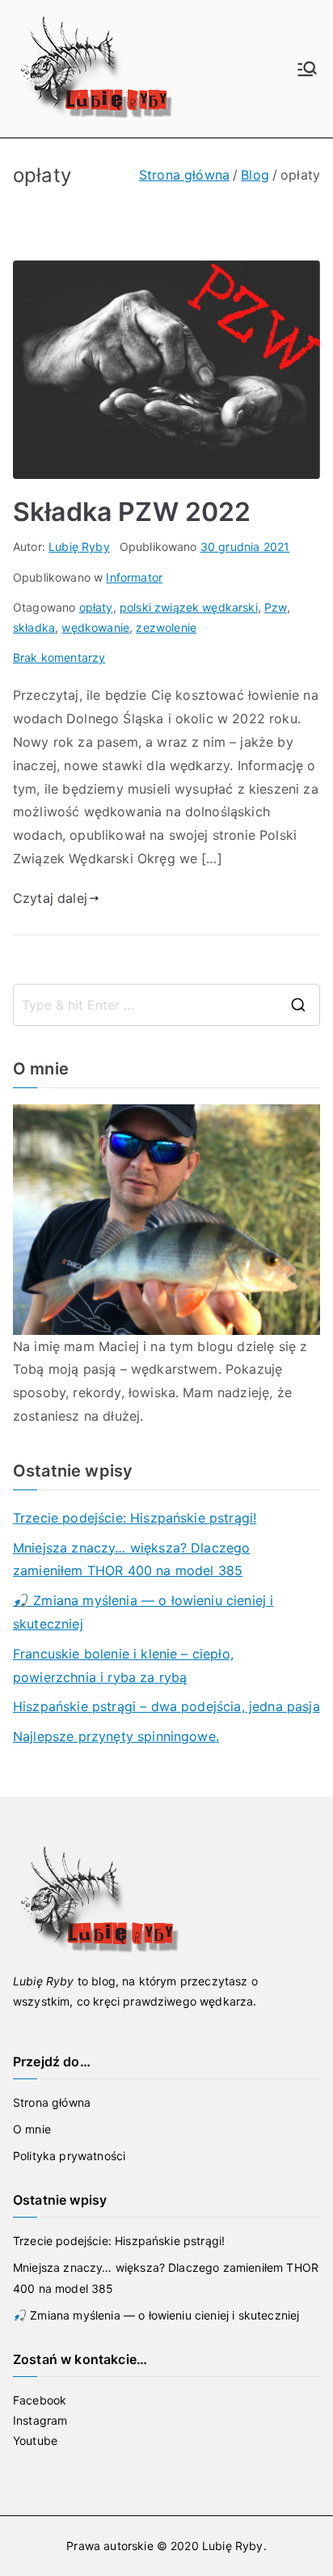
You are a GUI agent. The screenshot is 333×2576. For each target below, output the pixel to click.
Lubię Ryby (79, 547)
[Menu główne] (307, 69)
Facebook (40, 2400)
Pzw (275, 607)
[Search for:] (166, 1005)
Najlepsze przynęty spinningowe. (116, 1736)
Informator (134, 577)
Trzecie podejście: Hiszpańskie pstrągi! (135, 1518)
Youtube (35, 2440)
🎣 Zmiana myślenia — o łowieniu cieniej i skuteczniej (143, 1612)
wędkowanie (95, 627)
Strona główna (52, 2102)
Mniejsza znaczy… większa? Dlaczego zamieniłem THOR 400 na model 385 (131, 1559)
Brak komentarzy (59, 657)
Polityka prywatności (69, 2156)
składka (34, 627)
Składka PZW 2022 (132, 512)
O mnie (32, 2129)
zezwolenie (166, 627)
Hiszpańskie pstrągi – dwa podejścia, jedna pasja (166, 1706)
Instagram (40, 2420)
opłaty (96, 607)
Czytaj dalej (50, 898)
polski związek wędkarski (189, 607)
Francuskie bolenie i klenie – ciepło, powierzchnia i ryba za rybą (123, 1665)
